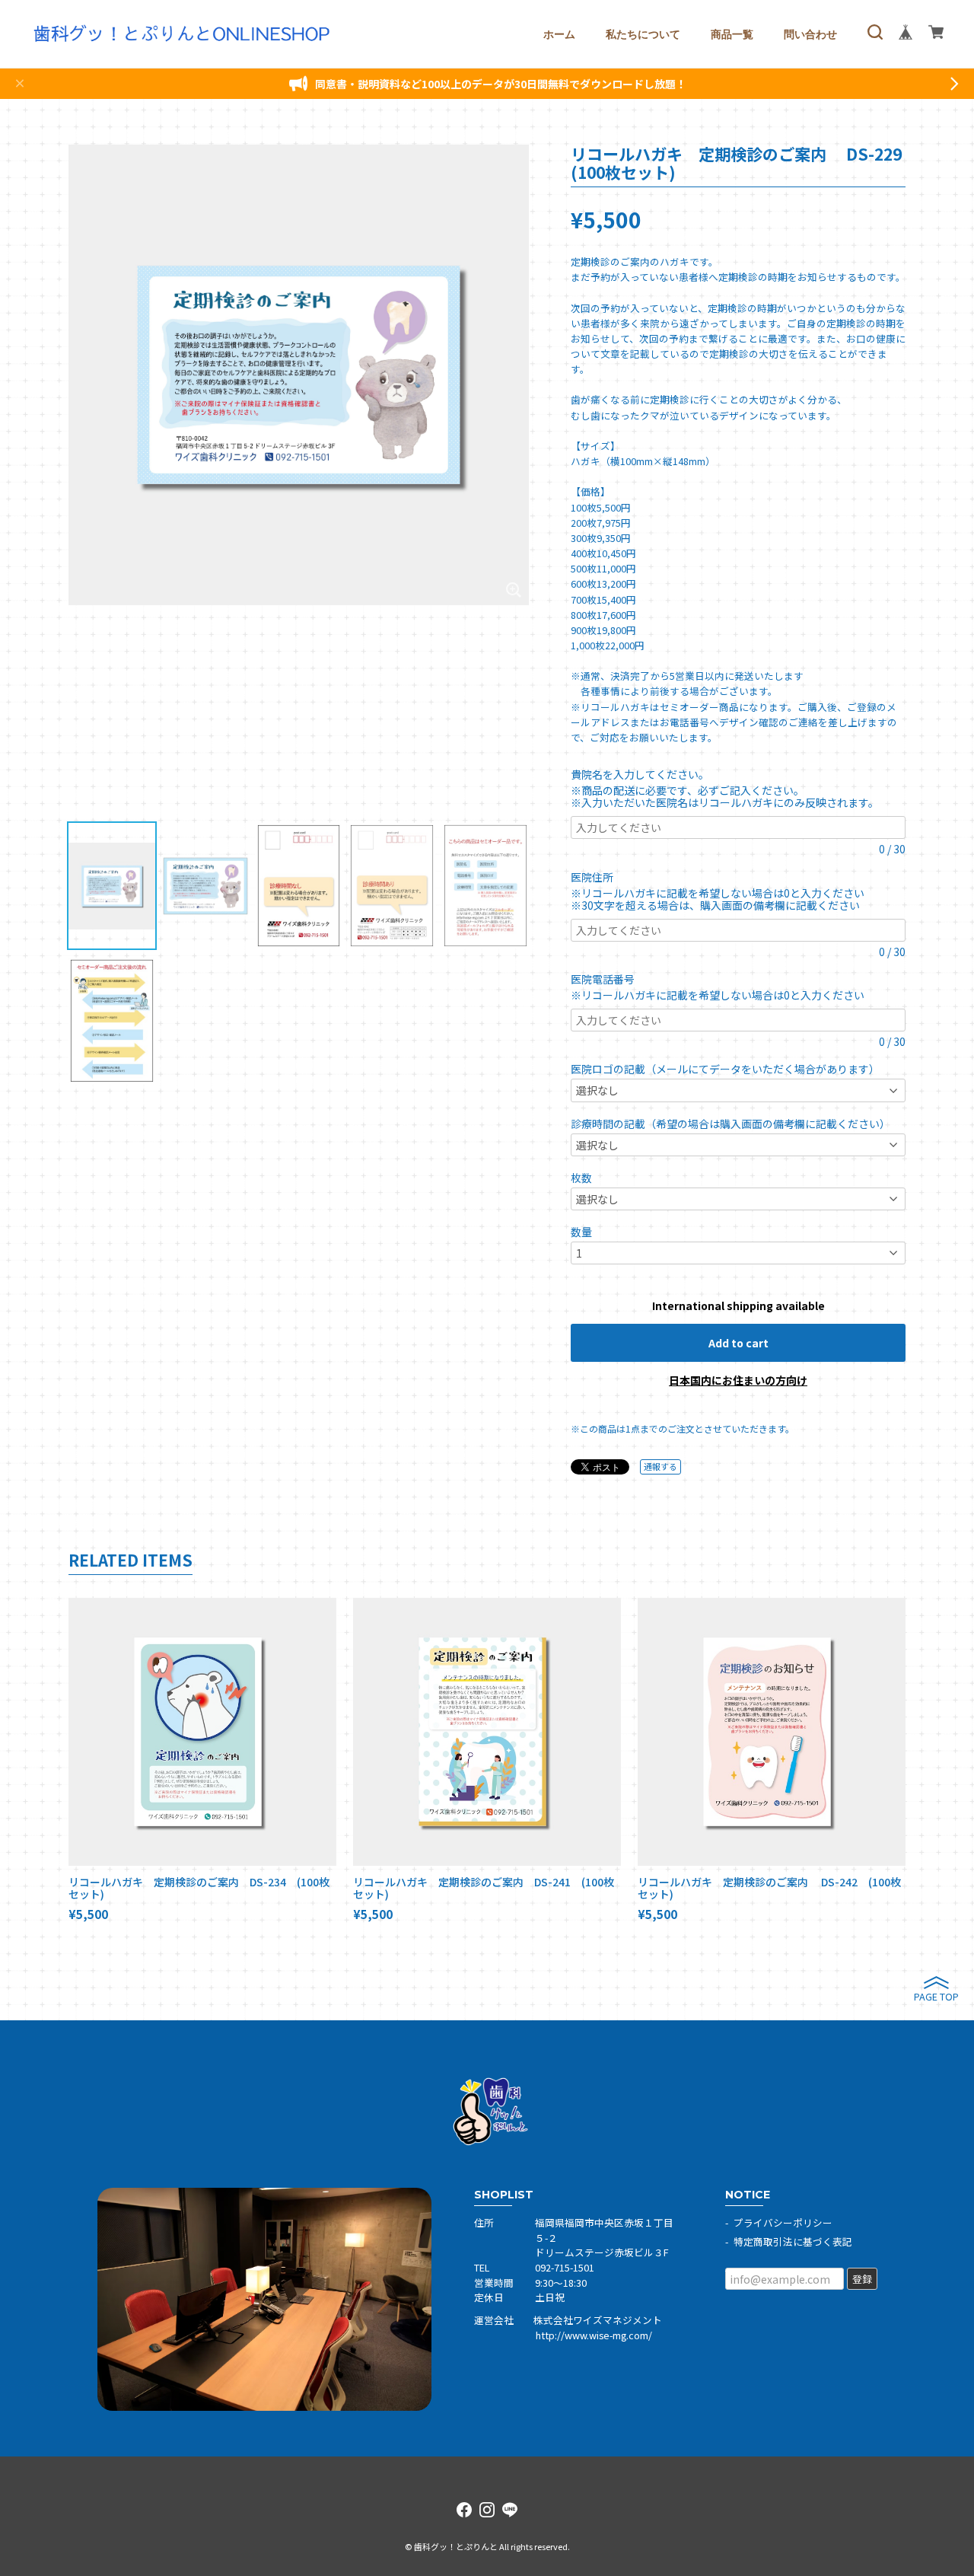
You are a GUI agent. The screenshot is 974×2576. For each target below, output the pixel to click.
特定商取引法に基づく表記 (793, 2241)
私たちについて (643, 34)
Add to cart (738, 1343)
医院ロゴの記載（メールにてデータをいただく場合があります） (725, 1069)
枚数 (581, 1178)
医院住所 (597, 877)
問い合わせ (810, 34)
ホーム (559, 34)
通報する (660, 1466)
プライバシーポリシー (783, 2222)
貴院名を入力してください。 (643, 774)
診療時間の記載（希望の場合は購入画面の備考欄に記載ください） (730, 1124)
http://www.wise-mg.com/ (594, 2335)
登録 (862, 2279)
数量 (581, 1232)
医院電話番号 (608, 979)
